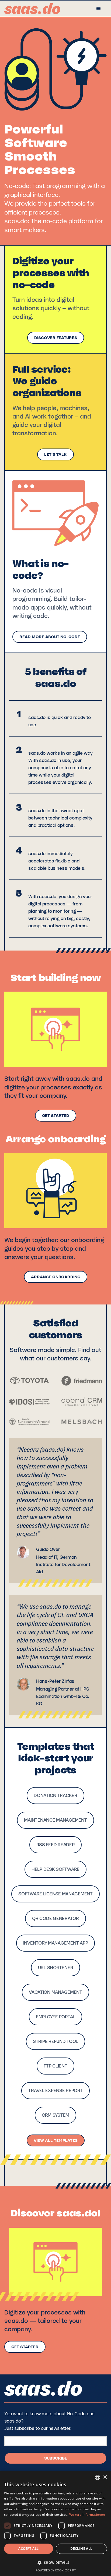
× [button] (105, 2477)
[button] (99, 9)
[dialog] (55, 2523)
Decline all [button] (81, 2549)
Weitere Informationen (87, 2515)
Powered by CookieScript (56, 2570)
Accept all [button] (28, 2549)
